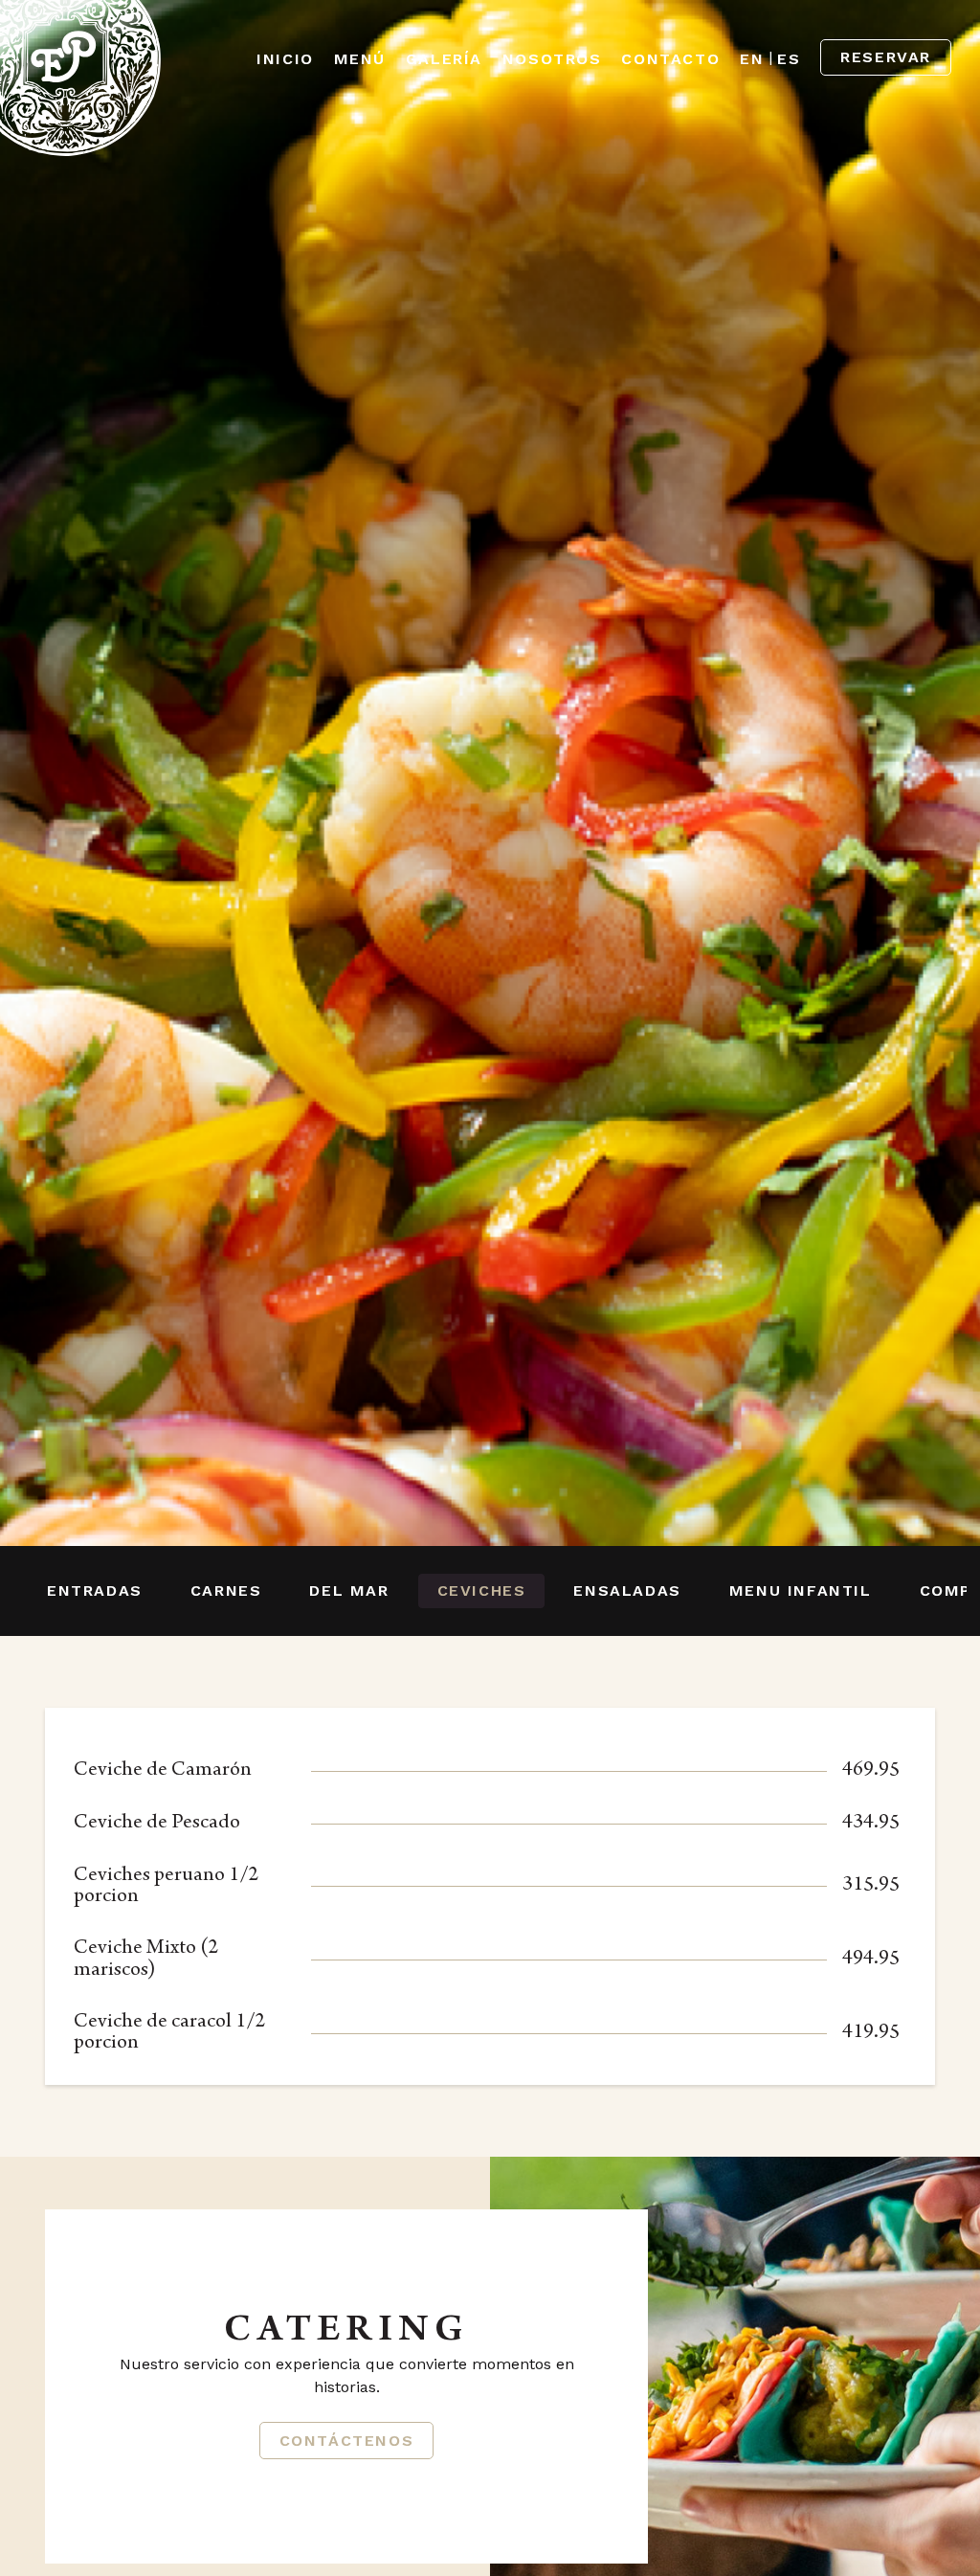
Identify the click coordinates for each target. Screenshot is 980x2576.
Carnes (226, 1590)
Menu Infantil (801, 1590)
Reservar (886, 57)
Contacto (670, 59)
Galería (444, 59)
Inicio (285, 59)
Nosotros (552, 59)
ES (789, 59)
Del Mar (349, 1590)
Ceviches (482, 1590)
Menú (360, 59)
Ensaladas (627, 1590)
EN (752, 59)
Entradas (95, 1590)
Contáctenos (347, 2441)
